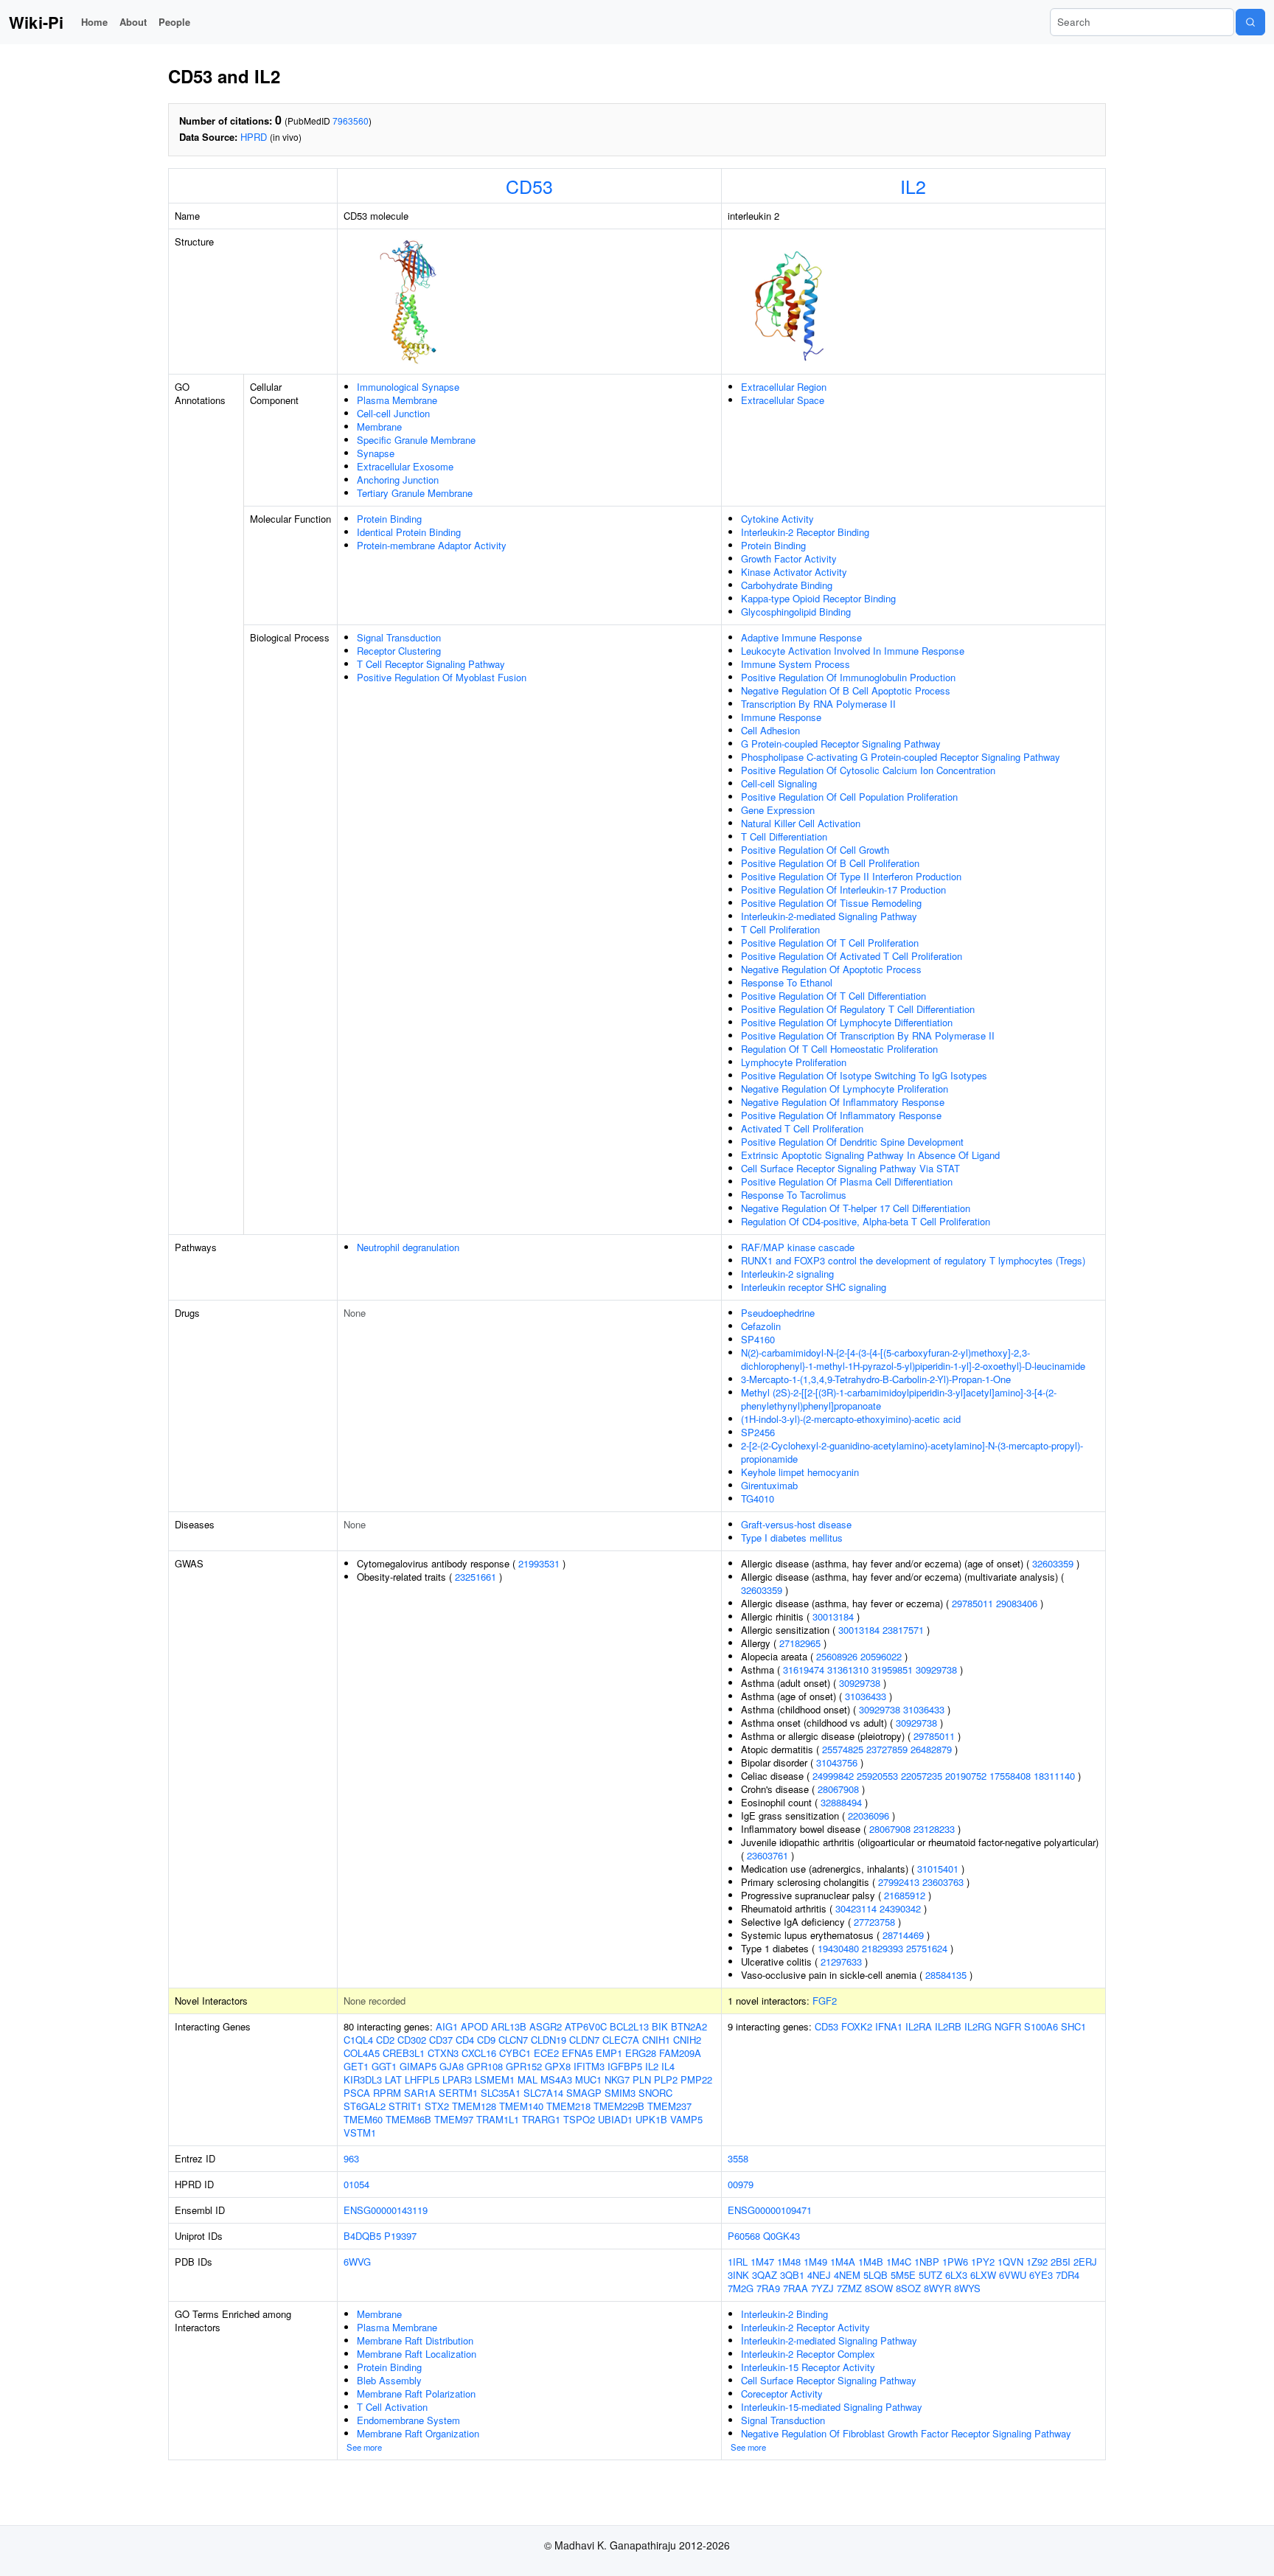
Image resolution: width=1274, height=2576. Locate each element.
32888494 (841, 1802)
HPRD (254, 137)
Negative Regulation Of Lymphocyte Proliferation (845, 1089)
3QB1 (792, 2275)
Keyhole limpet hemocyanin (800, 1472)
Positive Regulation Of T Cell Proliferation (830, 943)
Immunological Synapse (408, 387)
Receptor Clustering (399, 651)
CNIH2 (687, 2040)
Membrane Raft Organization (418, 2433)
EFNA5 (577, 2053)
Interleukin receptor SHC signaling (814, 1287)
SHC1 (1073, 2026)
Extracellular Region (784, 387)
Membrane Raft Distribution (415, 2340)
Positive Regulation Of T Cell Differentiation (833, 996)
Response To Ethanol (787, 982)
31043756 (837, 1762)
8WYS (967, 2288)
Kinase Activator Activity (794, 572)
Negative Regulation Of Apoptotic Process (831, 969)
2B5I (1061, 2262)
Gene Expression (778, 810)
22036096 (869, 1816)
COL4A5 (362, 2053)
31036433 (866, 1696)
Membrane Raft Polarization (416, 2394)
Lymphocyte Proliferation (794, 1062)
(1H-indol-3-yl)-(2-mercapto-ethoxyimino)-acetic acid (851, 1419)
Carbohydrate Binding (787, 585)
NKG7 (617, 2079)
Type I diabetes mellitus (792, 1538)
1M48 (789, 2262)
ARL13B (509, 2026)
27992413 (899, 1882)
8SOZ (908, 2288)
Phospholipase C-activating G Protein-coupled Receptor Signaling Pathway (901, 757)
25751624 (927, 1948)
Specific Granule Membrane (416, 440)
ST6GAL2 (365, 2106)
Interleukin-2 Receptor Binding (805, 532)
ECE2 (546, 2053)
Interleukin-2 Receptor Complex (808, 2354)
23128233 (934, 1829)
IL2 (913, 186)
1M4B (871, 2262)
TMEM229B (619, 2106)
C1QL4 (358, 2040)
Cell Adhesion (770, 730)
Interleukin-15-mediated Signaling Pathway (832, 2407)
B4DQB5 (362, 2236)
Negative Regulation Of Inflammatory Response (843, 1102)
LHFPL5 (422, 2079)
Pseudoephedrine (778, 1313)
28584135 (946, 1975)
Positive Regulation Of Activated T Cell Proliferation (852, 956)
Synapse (376, 453)
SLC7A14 (543, 2093)
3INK (738, 2275)
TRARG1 (541, 2119)
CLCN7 (513, 2040)
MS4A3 (556, 2079)
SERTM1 (458, 2093)
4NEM (847, 2275)
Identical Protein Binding (409, 532)
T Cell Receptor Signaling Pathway (431, 664)
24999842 (833, 1776)
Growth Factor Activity (789, 558)
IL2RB (948, 2026)
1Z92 (1037, 2262)
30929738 (936, 1670)
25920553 (877, 1776)
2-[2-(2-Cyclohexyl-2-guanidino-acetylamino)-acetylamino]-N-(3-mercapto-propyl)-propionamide (912, 1452)
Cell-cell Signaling (779, 783)
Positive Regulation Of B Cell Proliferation (830, 863)
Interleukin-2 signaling (787, 1274)
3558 (738, 2158)
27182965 (800, 1643)
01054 (356, 2184)
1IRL (738, 2262)
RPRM (387, 2093)
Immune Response (781, 717)
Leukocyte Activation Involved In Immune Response (853, 651)
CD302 (412, 2040)
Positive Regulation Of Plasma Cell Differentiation (847, 1181)
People (174, 22)
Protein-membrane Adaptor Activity (432, 545)
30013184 (833, 1616)
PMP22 (696, 2079)
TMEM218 (568, 2106)
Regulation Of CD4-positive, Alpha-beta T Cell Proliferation (866, 1221)
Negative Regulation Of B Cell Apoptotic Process (846, 690)
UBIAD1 (615, 2119)
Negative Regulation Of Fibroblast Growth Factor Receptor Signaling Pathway (906, 2433)
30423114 (856, 1908)
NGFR (1008, 2026)
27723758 (874, 1922)
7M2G (741, 2288)
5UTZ (930, 2275)
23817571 (903, 1630)
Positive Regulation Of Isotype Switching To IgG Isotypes (864, 1075)
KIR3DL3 (363, 2079)
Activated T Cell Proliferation (802, 1128)
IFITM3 (589, 2066)
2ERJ (1085, 2262)
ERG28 (641, 2053)
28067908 (838, 1789)
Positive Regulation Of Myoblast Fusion (442, 677)
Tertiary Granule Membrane (415, 493)
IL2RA (919, 2026)
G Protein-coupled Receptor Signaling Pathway (841, 744)
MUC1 (588, 2079)
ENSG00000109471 (770, 2210)
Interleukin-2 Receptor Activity (805, 2327)
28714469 (903, 1935)
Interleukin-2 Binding (784, 2314)
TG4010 (758, 1498)
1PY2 (983, 2262)
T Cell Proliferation (780, 929)
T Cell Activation (392, 2407)
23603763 (943, 1882)
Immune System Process (796, 664)
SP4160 (758, 1339)
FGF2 (825, 2001)
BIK (660, 2026)
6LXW (983, 2275)
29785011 (972, 1603)
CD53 (529, 186)
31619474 (804, 1670)
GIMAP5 (418, 2066)
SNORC (655, 2093)
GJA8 (452, 2066)
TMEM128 (474, 2106)
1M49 (815, 2262)
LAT (393, 2079)
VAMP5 (686, 2119)
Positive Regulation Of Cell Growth (815, 850)
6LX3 (956, 2275)
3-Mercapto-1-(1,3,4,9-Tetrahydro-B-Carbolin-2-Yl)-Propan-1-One (876, 1379)
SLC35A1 (501, 2093)
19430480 (838, 1948)
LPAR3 (457, 2079)
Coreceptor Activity (782, 2394)
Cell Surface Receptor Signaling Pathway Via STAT (850, 1168)
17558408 (1010, 1776)
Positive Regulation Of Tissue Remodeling (831, 903)
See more (364, 2447)
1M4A (843, 2262)
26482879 (931, 1749)
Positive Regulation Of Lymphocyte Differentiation (847, 1022)
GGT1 (384, 2066)
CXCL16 (479, 2053)
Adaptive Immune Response (801, 637)
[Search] (1250, 22)
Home (94, 22)
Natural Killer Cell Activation (801, 823)
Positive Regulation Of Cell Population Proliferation (849, 797)
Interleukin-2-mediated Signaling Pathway (829, 916)
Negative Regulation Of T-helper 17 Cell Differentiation (856, 1208)
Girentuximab (769, 1485)
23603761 (767, 1855)
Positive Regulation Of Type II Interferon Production (851, 876)
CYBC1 (515, 2053)
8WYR (937, 2288)
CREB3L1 (404, 2053)
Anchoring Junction (398, 480)
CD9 (486, 2040)
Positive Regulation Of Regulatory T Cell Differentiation (858, 1009)
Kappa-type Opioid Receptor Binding (818, 598)
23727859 (887, 1749)
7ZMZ (849, 2288)
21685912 (905, 1895)
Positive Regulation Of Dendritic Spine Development (852, 1142)
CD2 (385, 2040)
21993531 (539, 1563)
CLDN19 (549, 2040)
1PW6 (955, 2262)
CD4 (465, 2040)
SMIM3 (620, 2093)
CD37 (441, 2040)
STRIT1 (405, 2106)
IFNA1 (889, 2026)
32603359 (1053, 1563)
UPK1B (651, 2119)
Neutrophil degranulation (408, 1247)
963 (351, 2158)
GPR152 (524, 2066)
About (133, 22)
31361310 (848, 1670)
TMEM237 (669, 2106)
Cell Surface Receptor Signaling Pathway (829, 2380)
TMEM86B (408, 2119)
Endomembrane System (408, 2420)
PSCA (357, 2093)
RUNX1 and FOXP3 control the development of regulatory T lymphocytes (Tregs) (913, 1260)
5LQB (876, 2275)
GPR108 (485, 2066)
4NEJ (819, 2275)
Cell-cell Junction (393, 413)
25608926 (837, 1656)
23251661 (476, 1577)
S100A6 (1041, 2026)
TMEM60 (363, 2119)
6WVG (357, 2262)
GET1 (356, 2066)
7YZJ (822, 2288)
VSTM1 (360, 2133)
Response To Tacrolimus (794, 1195)
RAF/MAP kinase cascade (798, 1247)
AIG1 (447, 2026)
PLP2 (666, 2079)
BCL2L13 (629, 2026)
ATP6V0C (586, 2026)
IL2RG (978, 2026)
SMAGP (584, 2093)
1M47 (762, 2262)
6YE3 (1041, 2275)
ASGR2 (546, 2026)
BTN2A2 (689, 2026)
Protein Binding (389, 519)
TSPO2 (579, 2119)
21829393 (883, 1948)
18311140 (1054, 1776)
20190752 (966, 1776)
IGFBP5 (625, 2066)
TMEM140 (521, 2106)
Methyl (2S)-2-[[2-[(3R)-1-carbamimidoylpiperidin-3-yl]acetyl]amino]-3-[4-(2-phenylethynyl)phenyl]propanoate (899, 1399)
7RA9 (768, 2288)
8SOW (879, 2288)
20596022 (881, 1656)
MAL (528, 2079)
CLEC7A (621, 2040)
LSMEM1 (495, 2079)
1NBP (927, 2262)
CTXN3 (443, 2053)
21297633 (841, 1961)
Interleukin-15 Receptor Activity (808, 2367)
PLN (642, 2079)
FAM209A (680, 2053)
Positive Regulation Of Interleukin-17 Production (843, 890)
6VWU (1013, 2275)
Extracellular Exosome (405, 466)
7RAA (796, 2288)
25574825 (843, 1749)
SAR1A (420, 2093)
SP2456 (758, 1432)
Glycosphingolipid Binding (796, 612)
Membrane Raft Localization (417, 2354)
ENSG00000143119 (386, 2210)
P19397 (400, 2236)
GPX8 (558, 2066)
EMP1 (609, 2053)
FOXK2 (857, 2026)
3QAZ (765, 2275)
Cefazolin (761, 1326)
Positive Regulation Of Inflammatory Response (841, 1115)
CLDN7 (584, 2040)
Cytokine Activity (777, 519)
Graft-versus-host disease (796, 1524)
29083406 (1017, 1603)
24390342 (900, 1908)
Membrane (379, 427)
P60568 (744, 2236)
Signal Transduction (399, 637)
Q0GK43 (782, 2236)
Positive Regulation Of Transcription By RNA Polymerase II (868, 1035)
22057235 (922, 1776)
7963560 (351, 121)
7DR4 (1068, 2275)
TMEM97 (454, 2119)
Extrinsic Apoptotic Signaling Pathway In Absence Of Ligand (870, 1155)
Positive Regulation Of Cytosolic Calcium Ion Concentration (868, 770)
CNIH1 (656, 2040)
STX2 (437, 2106)
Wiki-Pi (36, 22)
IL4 (668, 2066)
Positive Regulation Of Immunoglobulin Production (848, 677)
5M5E (903, 2275)
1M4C (899, 2262)
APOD (474, 2026)
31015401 (938, 1869)
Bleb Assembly (389, 2380)
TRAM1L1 (498, 2119)
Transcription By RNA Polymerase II (818, 704)
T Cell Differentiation (784, 836)
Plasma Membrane (397, 400)
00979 (741, 2184)
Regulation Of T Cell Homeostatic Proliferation (839, 1049)
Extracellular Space (783, 400)
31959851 (892, 1670)
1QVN (1010, 2262)
